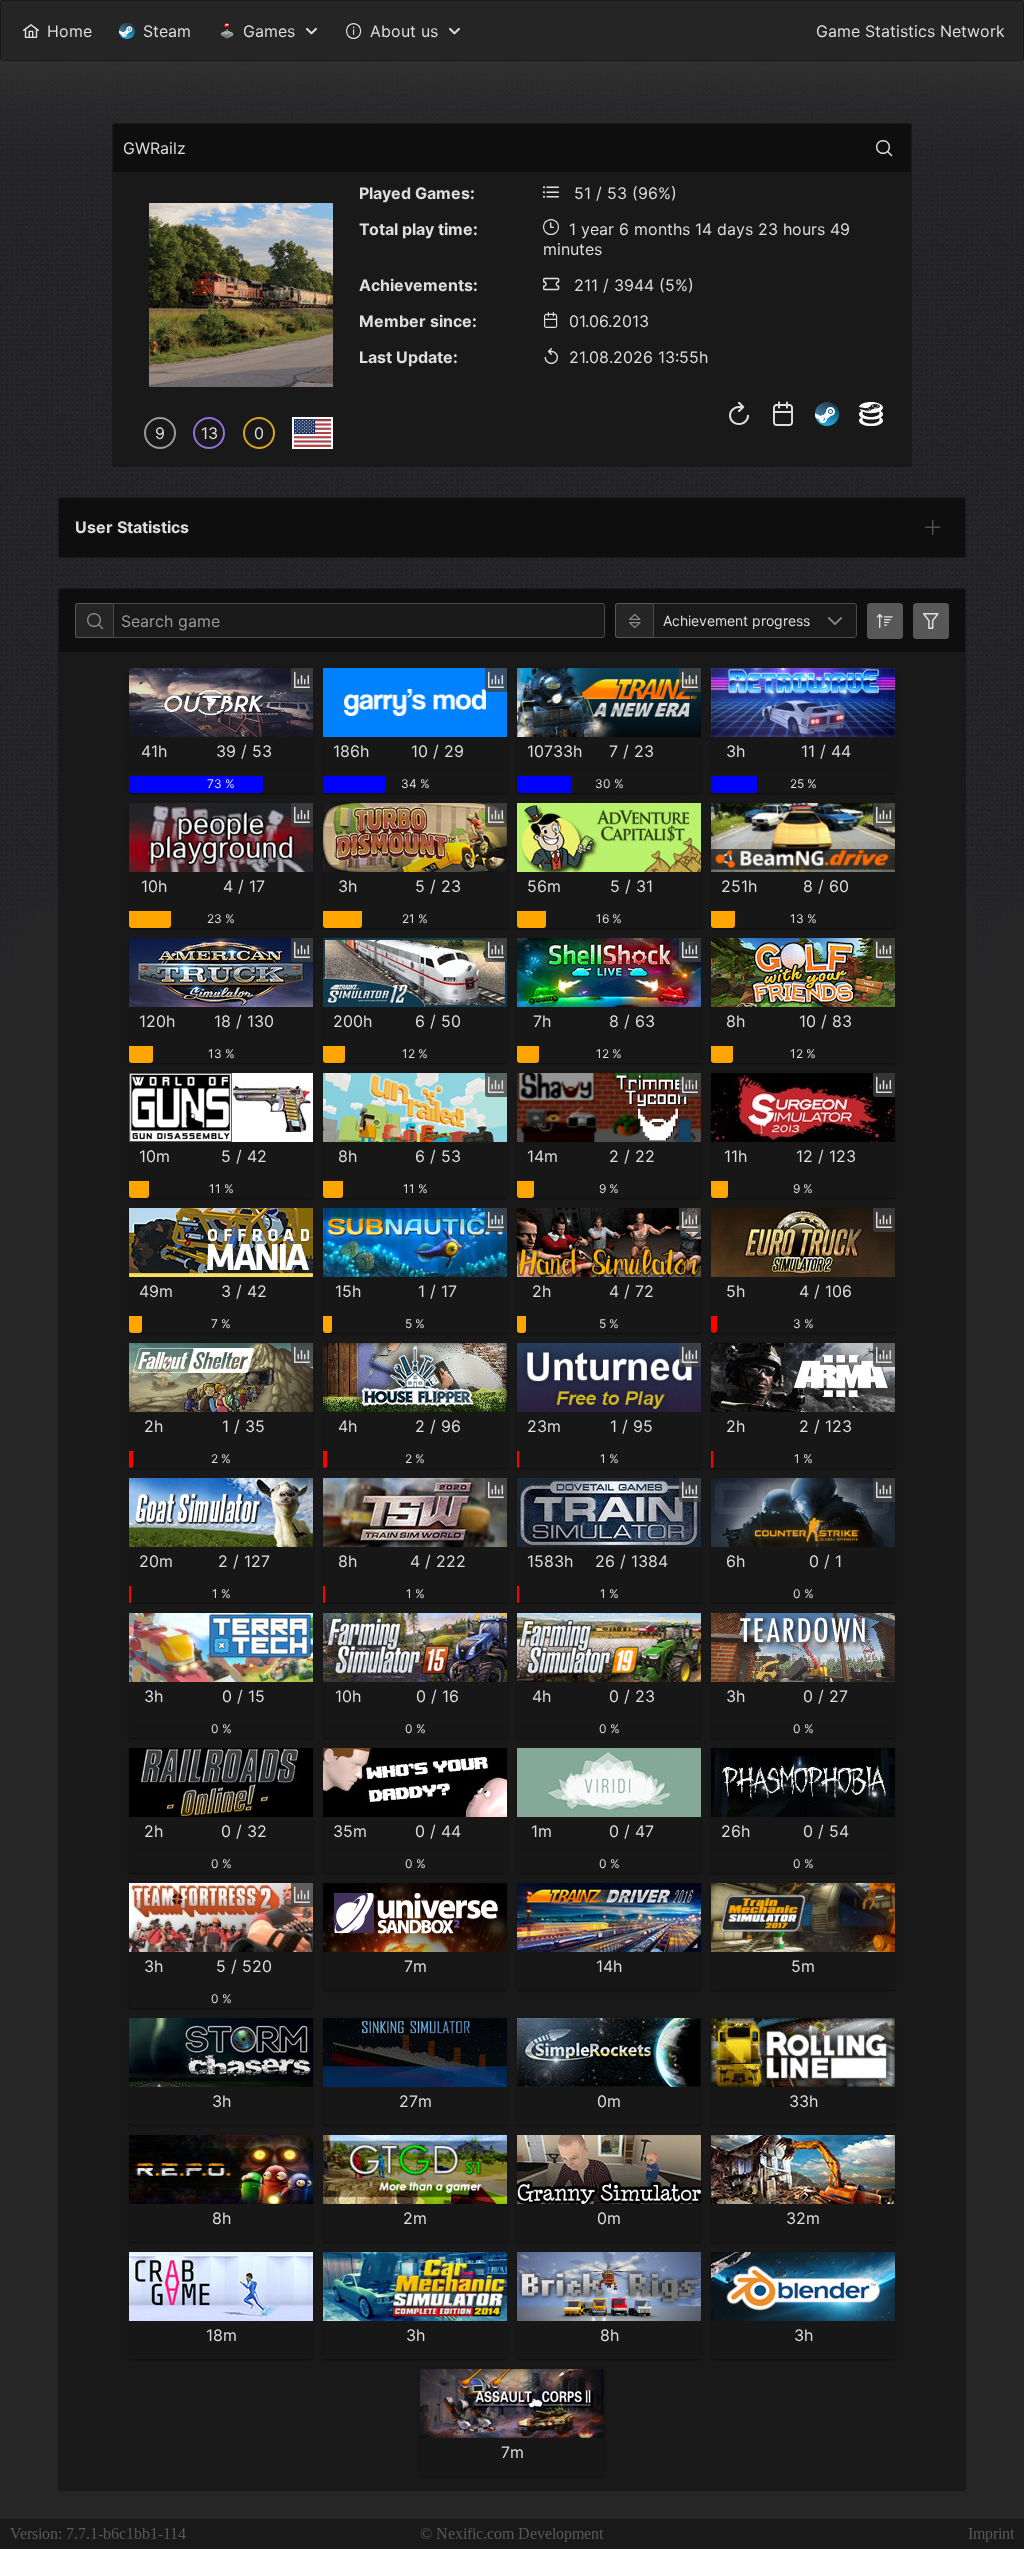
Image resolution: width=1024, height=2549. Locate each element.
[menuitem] (57, 30)
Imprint (991, 2533)
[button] (835, 620)
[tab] (933, 527)
